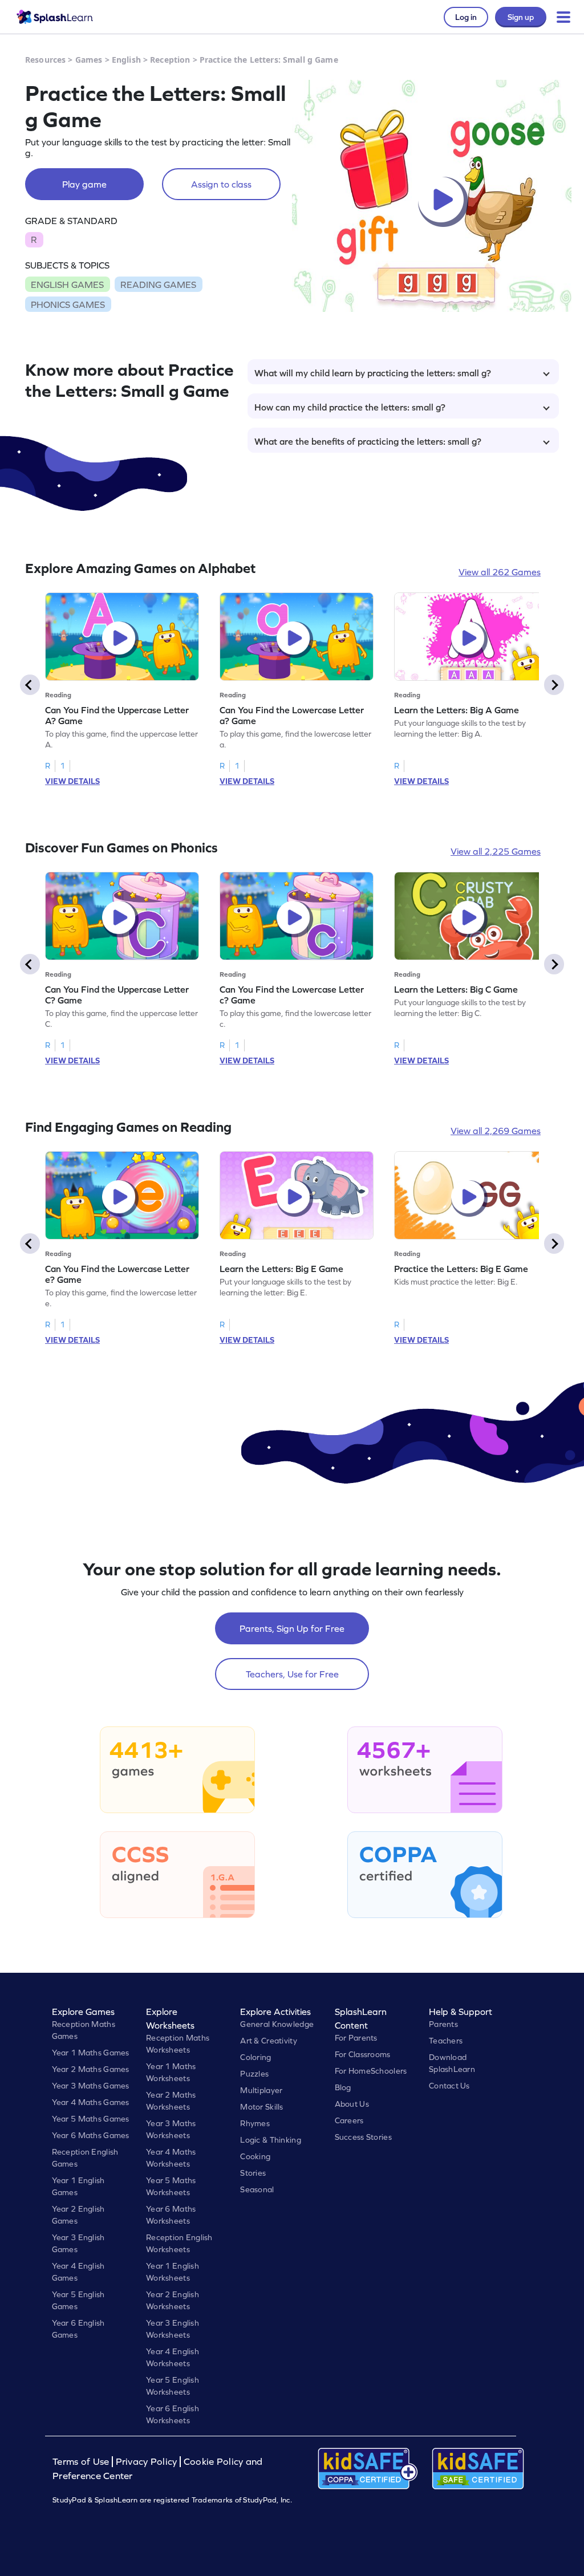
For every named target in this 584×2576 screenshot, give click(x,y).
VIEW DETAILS (72, 781)
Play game (84, 184)
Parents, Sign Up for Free (292, 1628)
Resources (45, 60)
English (126, 60)
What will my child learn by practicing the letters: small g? (373, 373)
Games (89, 60)
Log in (466, 17)
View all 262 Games (500, 572)
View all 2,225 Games (496, 851)
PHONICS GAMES (68, 304)
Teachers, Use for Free (292, 1674)
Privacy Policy (147, 2462)
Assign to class (221, 184)
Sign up (521, 17)
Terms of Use (82, 2462)
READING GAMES (158, 285)
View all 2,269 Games (496, 1131)
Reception (170, 60)
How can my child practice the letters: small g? (350, 407)
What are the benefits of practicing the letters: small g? (368, 441)
